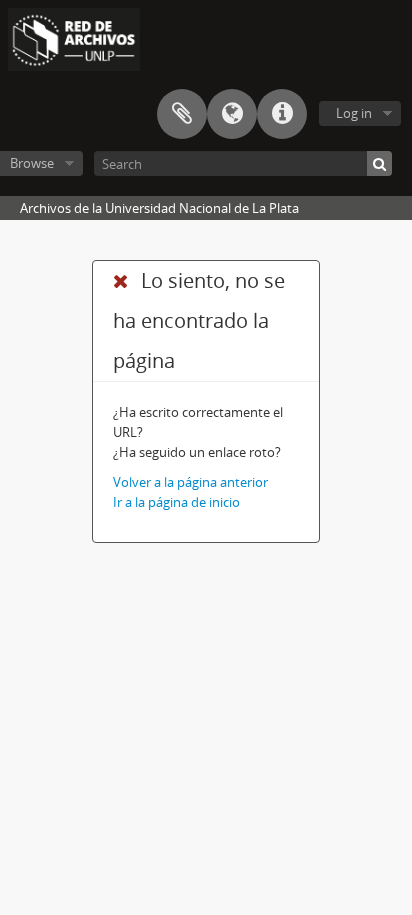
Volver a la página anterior (190, 482)
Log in (354, 113)
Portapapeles (182, 114)
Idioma (232, 114)
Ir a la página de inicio (176, 502)
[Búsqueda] (379, 163)
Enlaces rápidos (282, 114)
